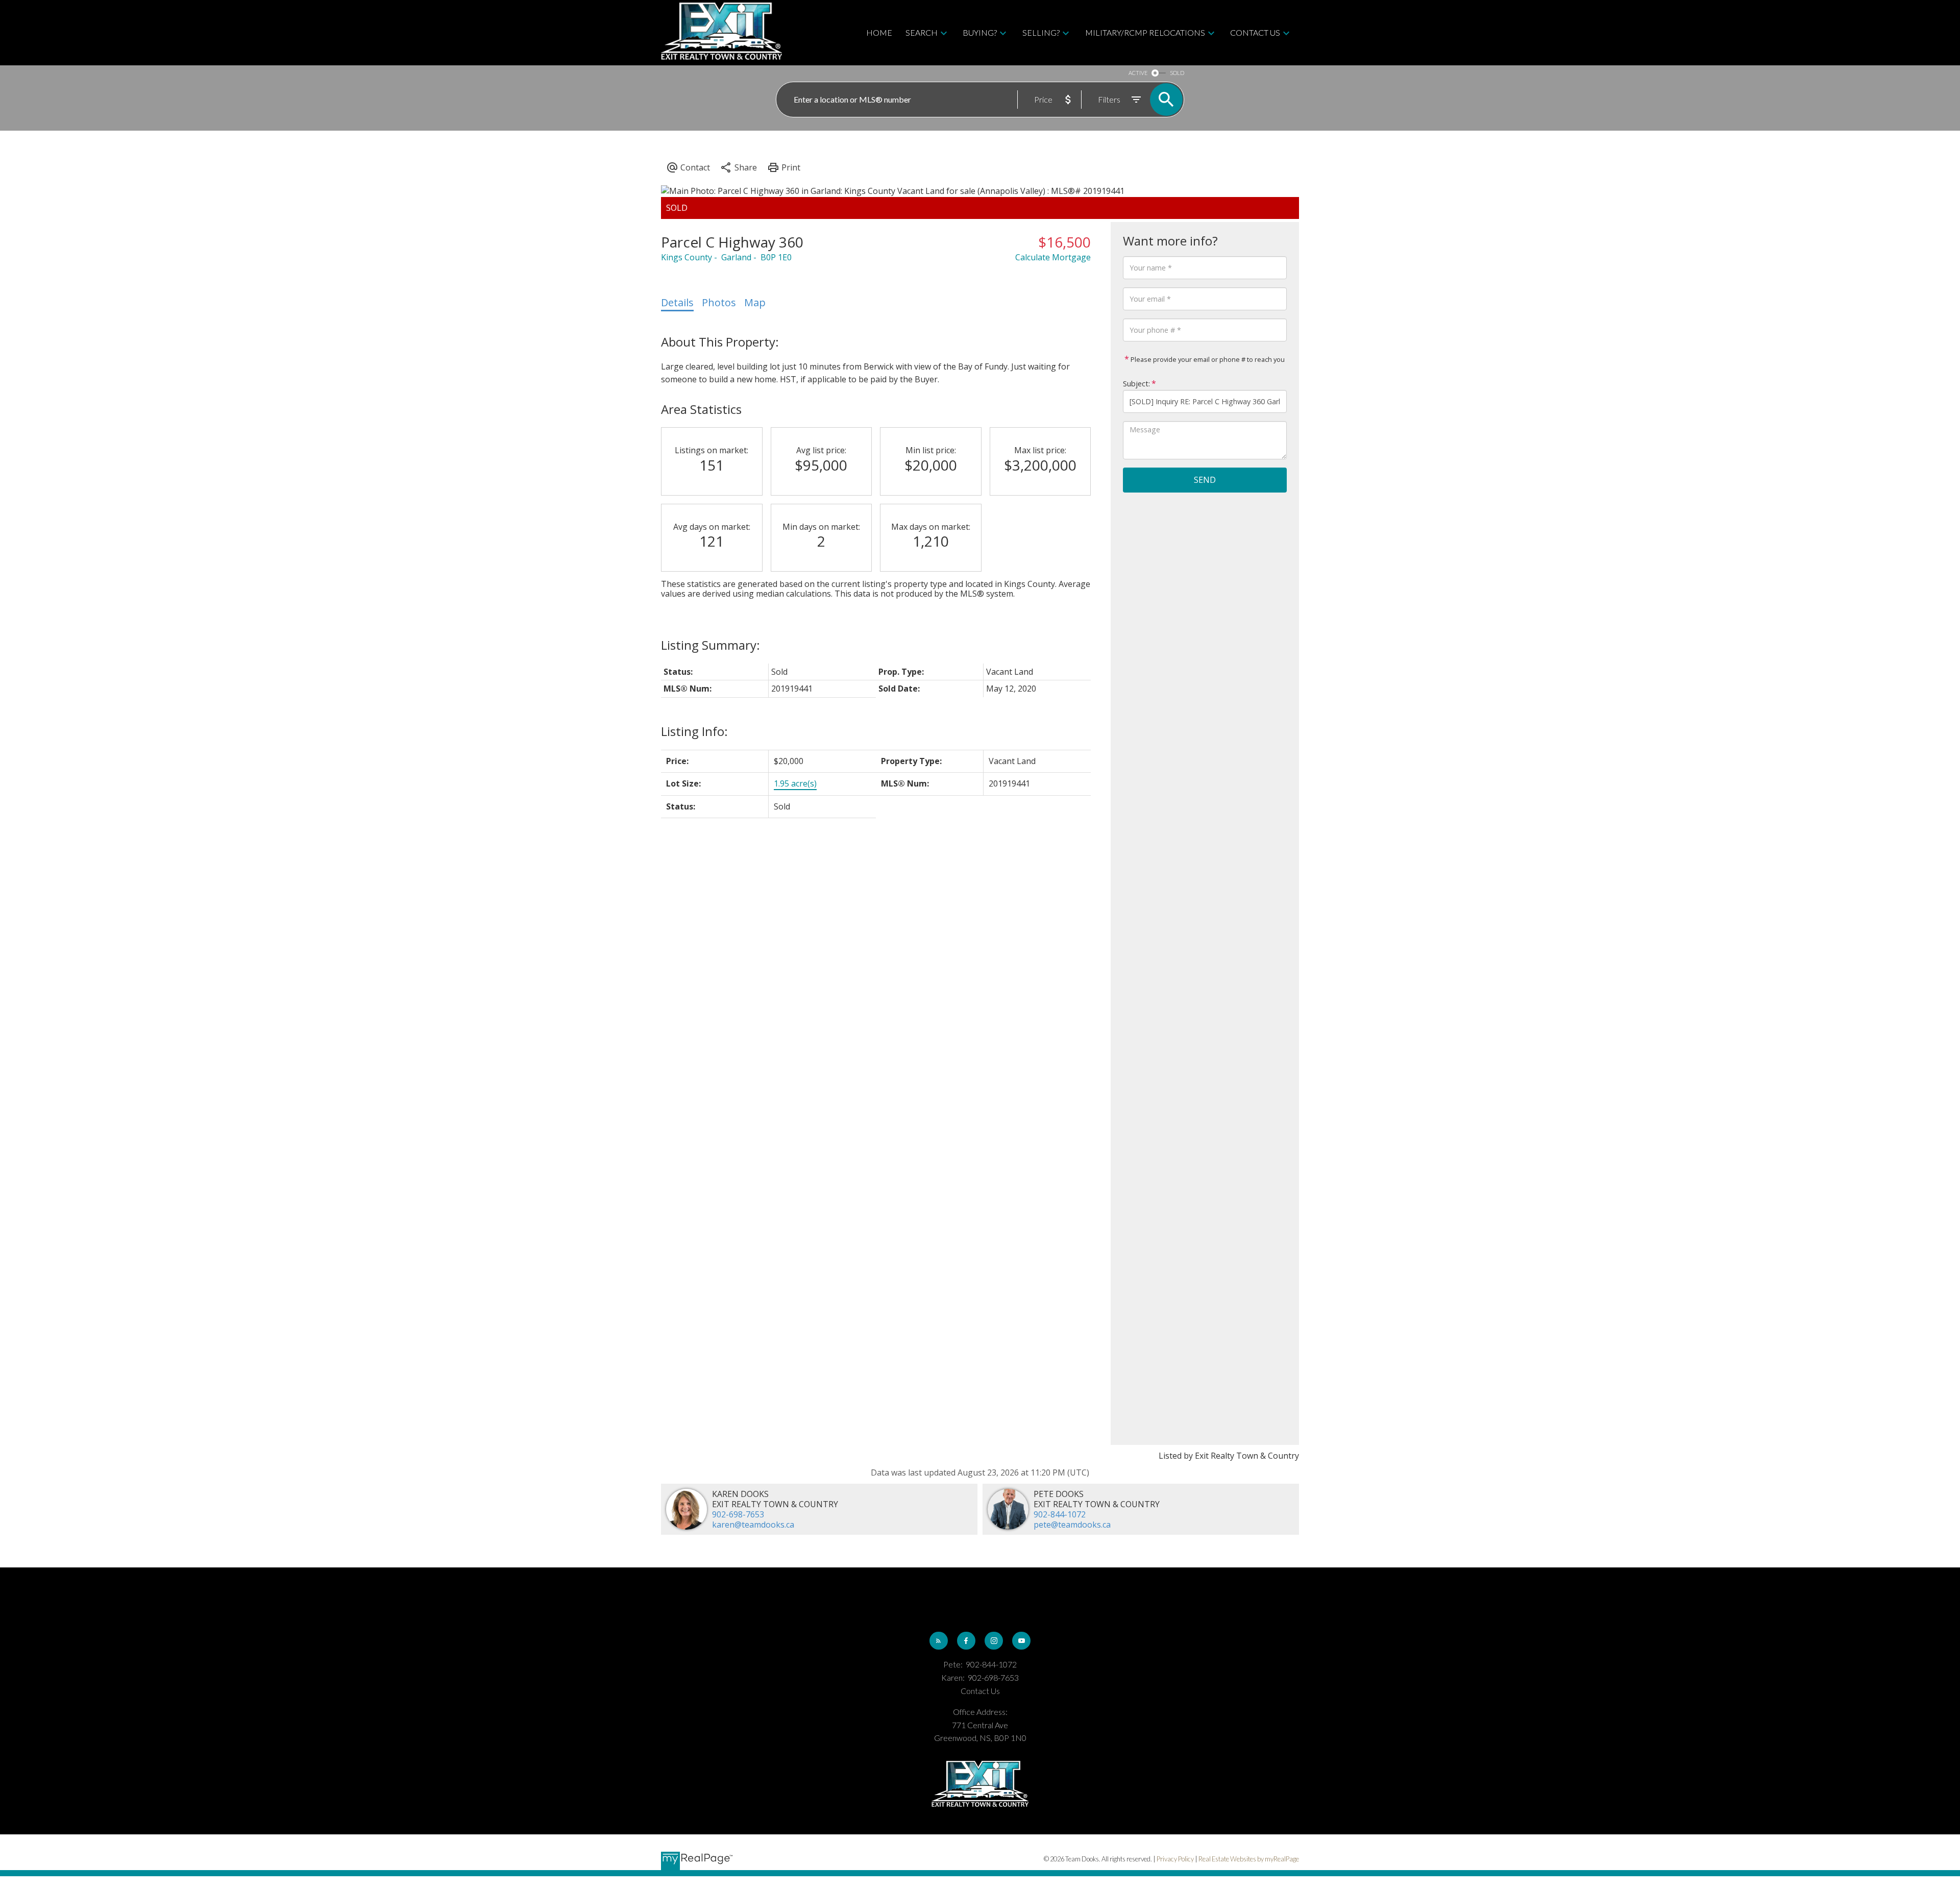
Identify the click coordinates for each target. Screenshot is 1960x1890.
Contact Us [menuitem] (1255, 32)
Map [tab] (755, 302)
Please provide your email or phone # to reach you (1207, 359)
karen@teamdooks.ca (753, 1525)
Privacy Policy (1175, 1859)
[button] (939, 1641)
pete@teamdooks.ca (1072, 1525)
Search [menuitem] (922, 32)
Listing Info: (694, 731)
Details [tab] (677, 302)
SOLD (1177, 73)
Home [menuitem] (879, 32)
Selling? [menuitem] (1041, 32)
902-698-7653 (738, 1514)
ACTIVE (1138, 73)
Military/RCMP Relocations (1145, 32)
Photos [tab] (719, 302)
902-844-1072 (1060, 1514)
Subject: (1136, 383)
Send (1205, 480)
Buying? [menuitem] (980, 32)
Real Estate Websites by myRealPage (1249, 1859)
